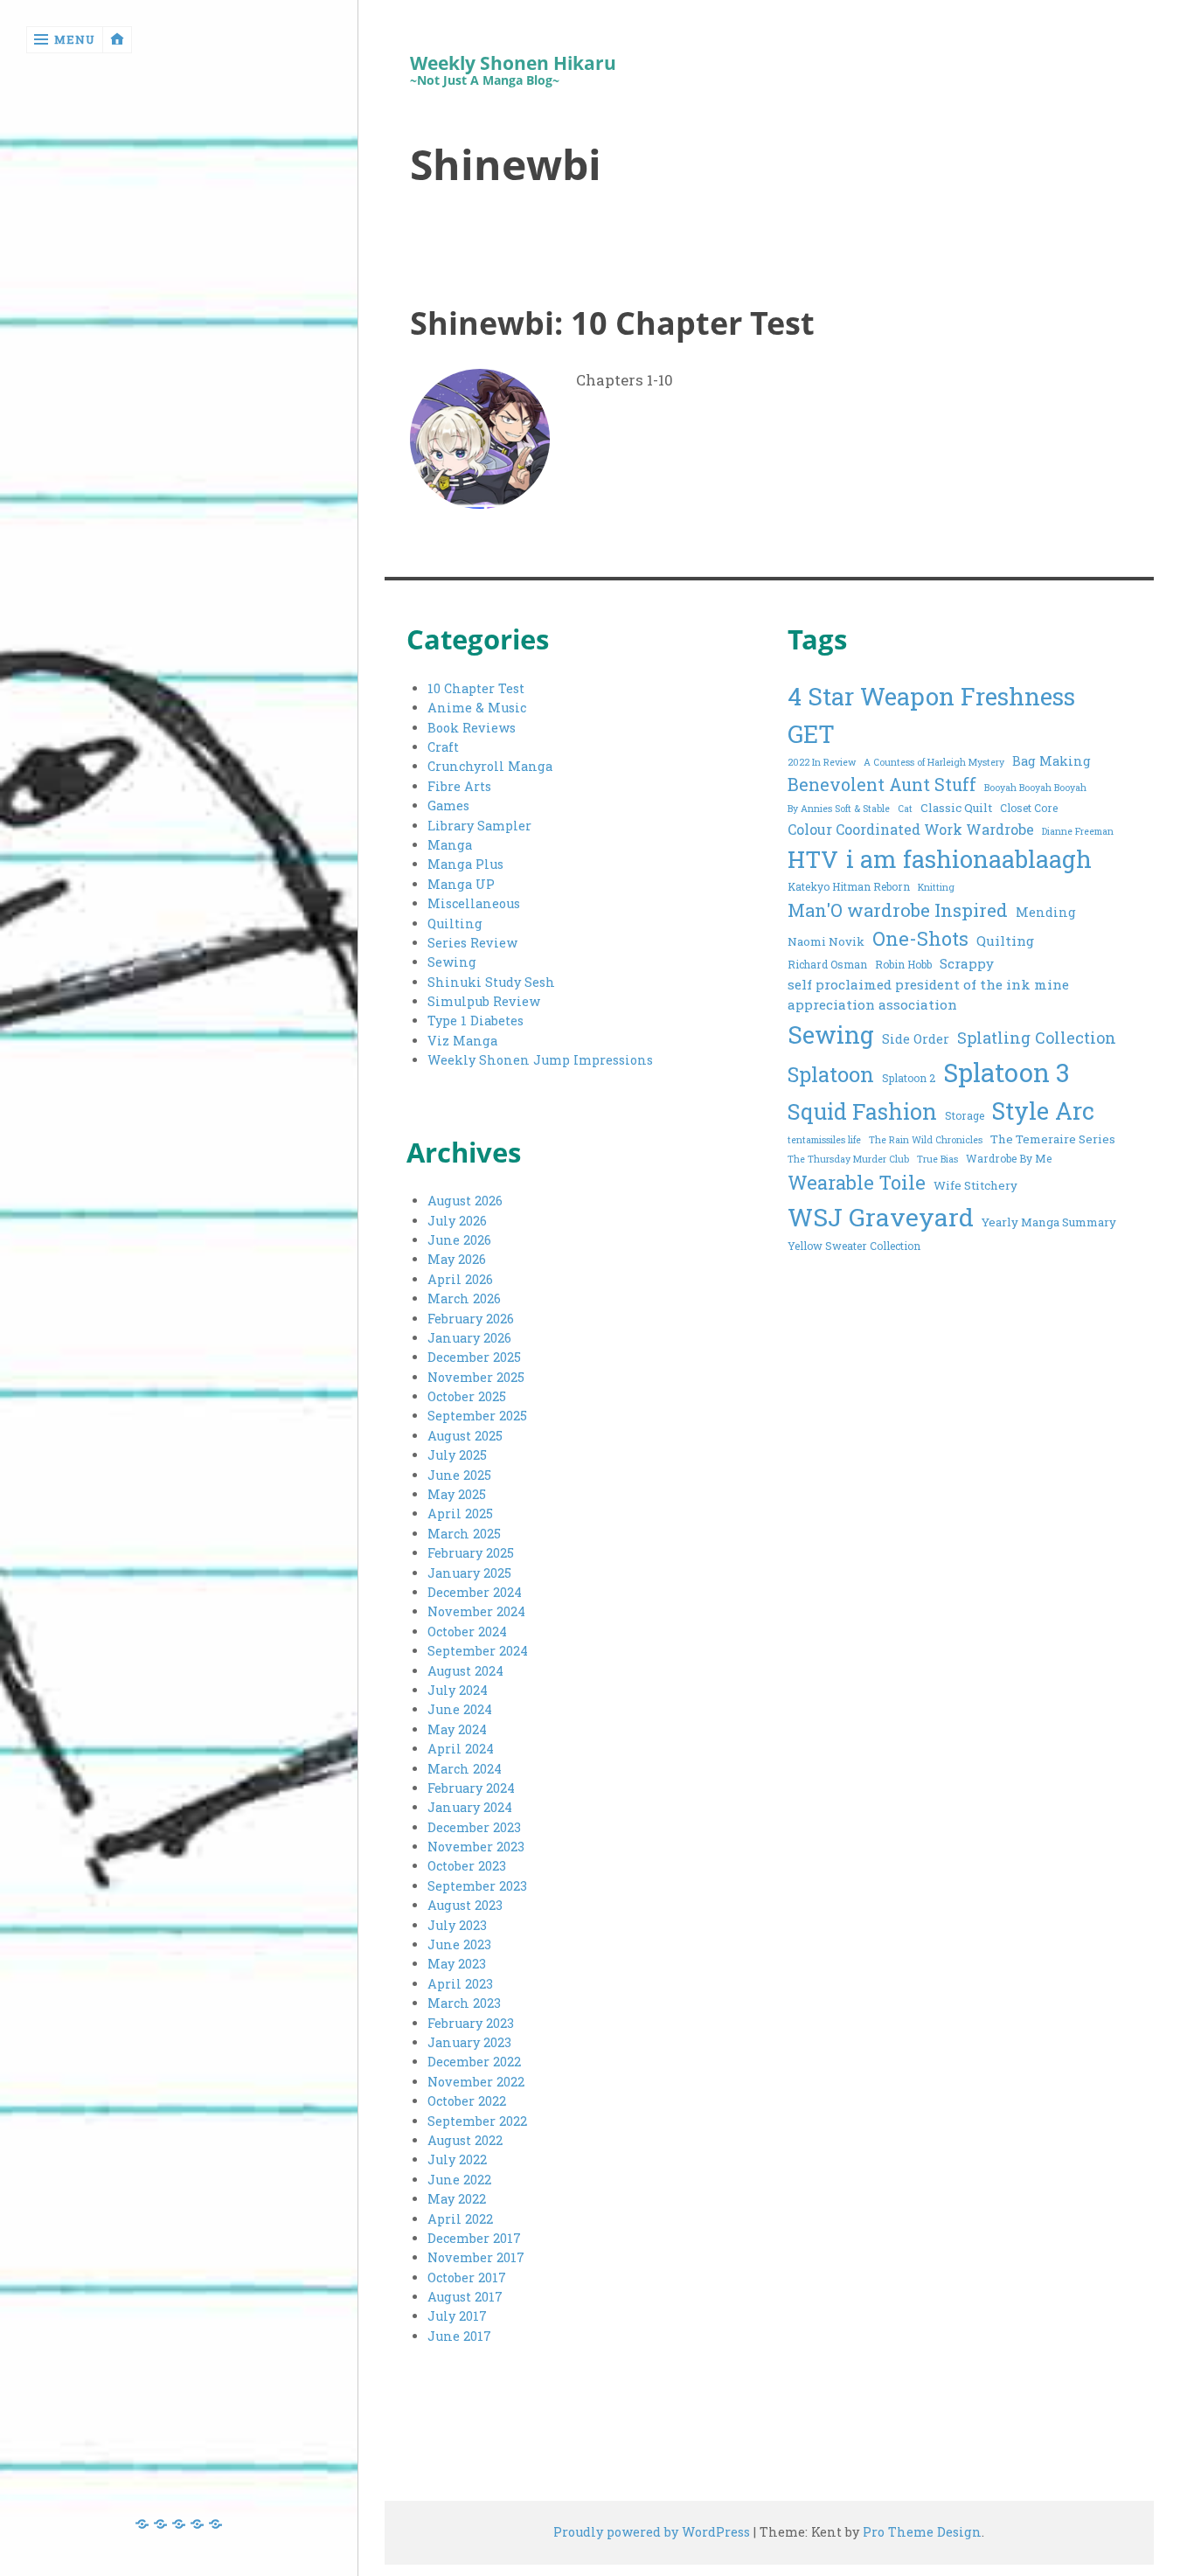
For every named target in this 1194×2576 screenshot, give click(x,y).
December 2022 (474, 2062)
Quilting (455, 923)
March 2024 (465, 1769)
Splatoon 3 (1007, 1072)
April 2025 (460, 1514)
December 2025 (474, 1357)
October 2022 (467, 2101)
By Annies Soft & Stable (839, 809)
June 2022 (459, 2180)
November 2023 (476, 1847)
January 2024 (470, 1807)
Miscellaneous (474, 903)
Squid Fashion (862, 1111)
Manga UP (461, 884)
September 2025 (477, 1416)
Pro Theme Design (922, 2532)
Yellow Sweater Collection (854, 1246)
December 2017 (474, 2238)
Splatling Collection (1037, 1038)
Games (448, 805)
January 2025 (469, 1573)
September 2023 (477, 1886)
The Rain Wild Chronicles (926, 1140)
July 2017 (457, 2316)
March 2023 (464, 2003)
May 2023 (457, 1964)
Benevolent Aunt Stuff (882, 785)
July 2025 (457, 1455)
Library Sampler (479, 826)
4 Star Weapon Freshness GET (931, 715)
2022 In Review (822, 762)
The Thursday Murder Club (848, 1159)
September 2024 (478, 1651)
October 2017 (467, 2277)
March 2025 (464, 1534)
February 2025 (471, 1553)
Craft (443, 747)
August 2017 (465, 2297)
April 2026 (460, 1279)
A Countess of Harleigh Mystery (934, 762)
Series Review (472, 943)
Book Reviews (472, 728)
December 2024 (475, 1592)
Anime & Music (477, 708)
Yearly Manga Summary (1049, 1222)
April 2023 (460, 1984)
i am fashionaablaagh (969, 858)
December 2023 (474, 1827)
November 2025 (476, 1377)
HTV (813, 859)
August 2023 (465, 1905)
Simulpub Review (484, 1001)
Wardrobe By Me (1009, 1158)
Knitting (936, 887)
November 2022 (476, 2082)
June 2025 (459, 1475)
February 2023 (471, 2023)
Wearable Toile (857, 1182)
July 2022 (457, 2159)
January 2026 (469, 1338)
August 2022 (465, 2140)
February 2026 (471, 1319)
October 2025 (467, 1396)
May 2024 (457, 1729)
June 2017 (459, 2336)
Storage (965, 1115)
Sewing (452, 962)
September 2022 (477, 2121)
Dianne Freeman (1078, 831)
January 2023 (469, 2042)
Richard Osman (827, 964)
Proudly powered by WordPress (652, 2532)
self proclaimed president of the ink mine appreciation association (928, 995)
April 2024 (461, 1749)
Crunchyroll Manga (490, 766)
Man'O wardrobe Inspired (898, 910)
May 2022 (457, 2199)
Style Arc (1043, 1111)
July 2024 (458, 1690)
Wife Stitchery (975, 1185)
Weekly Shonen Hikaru (513, 63)
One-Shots (920, 938)
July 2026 (457, 1221)
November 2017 (476, 2257)
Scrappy (967, 963)
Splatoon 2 (909, 1078)
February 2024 (471, 1788)
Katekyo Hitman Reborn (849, 886)
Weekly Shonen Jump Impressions (540, 1060)
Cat (905, 809)
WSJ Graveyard (881, 1217)
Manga (450, 845)
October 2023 (467, 1866)
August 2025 (465, 1436)
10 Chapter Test (476, 688)
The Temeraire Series (1053, 1139)
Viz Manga (462, 1041)
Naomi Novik (826, 941)
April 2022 (460, 2219)
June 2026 (459, 1240)
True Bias (937, 1159)
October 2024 (467, 1632)
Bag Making (1052, 761)
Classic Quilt (956, 808)
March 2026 (464, 1298)
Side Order (916, 1039)
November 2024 (476, 1611)
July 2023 (457, 1925)
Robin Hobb (903, 964)
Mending (1046, 912)
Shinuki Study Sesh (491, 982)
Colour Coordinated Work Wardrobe (911, 829)
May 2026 (457, 1259)
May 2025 (457, 1494)
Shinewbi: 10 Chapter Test (612, 323)
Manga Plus (465, 864)
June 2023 (459, 1944)
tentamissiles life (824, 1140)
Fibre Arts (459, 786)
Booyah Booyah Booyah (1035, 788)
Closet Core (1029, 808)
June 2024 (460, 1709)
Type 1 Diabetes (476, 1021)
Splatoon (831, 1074)
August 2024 (465, 1671)
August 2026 (465, 1201)
